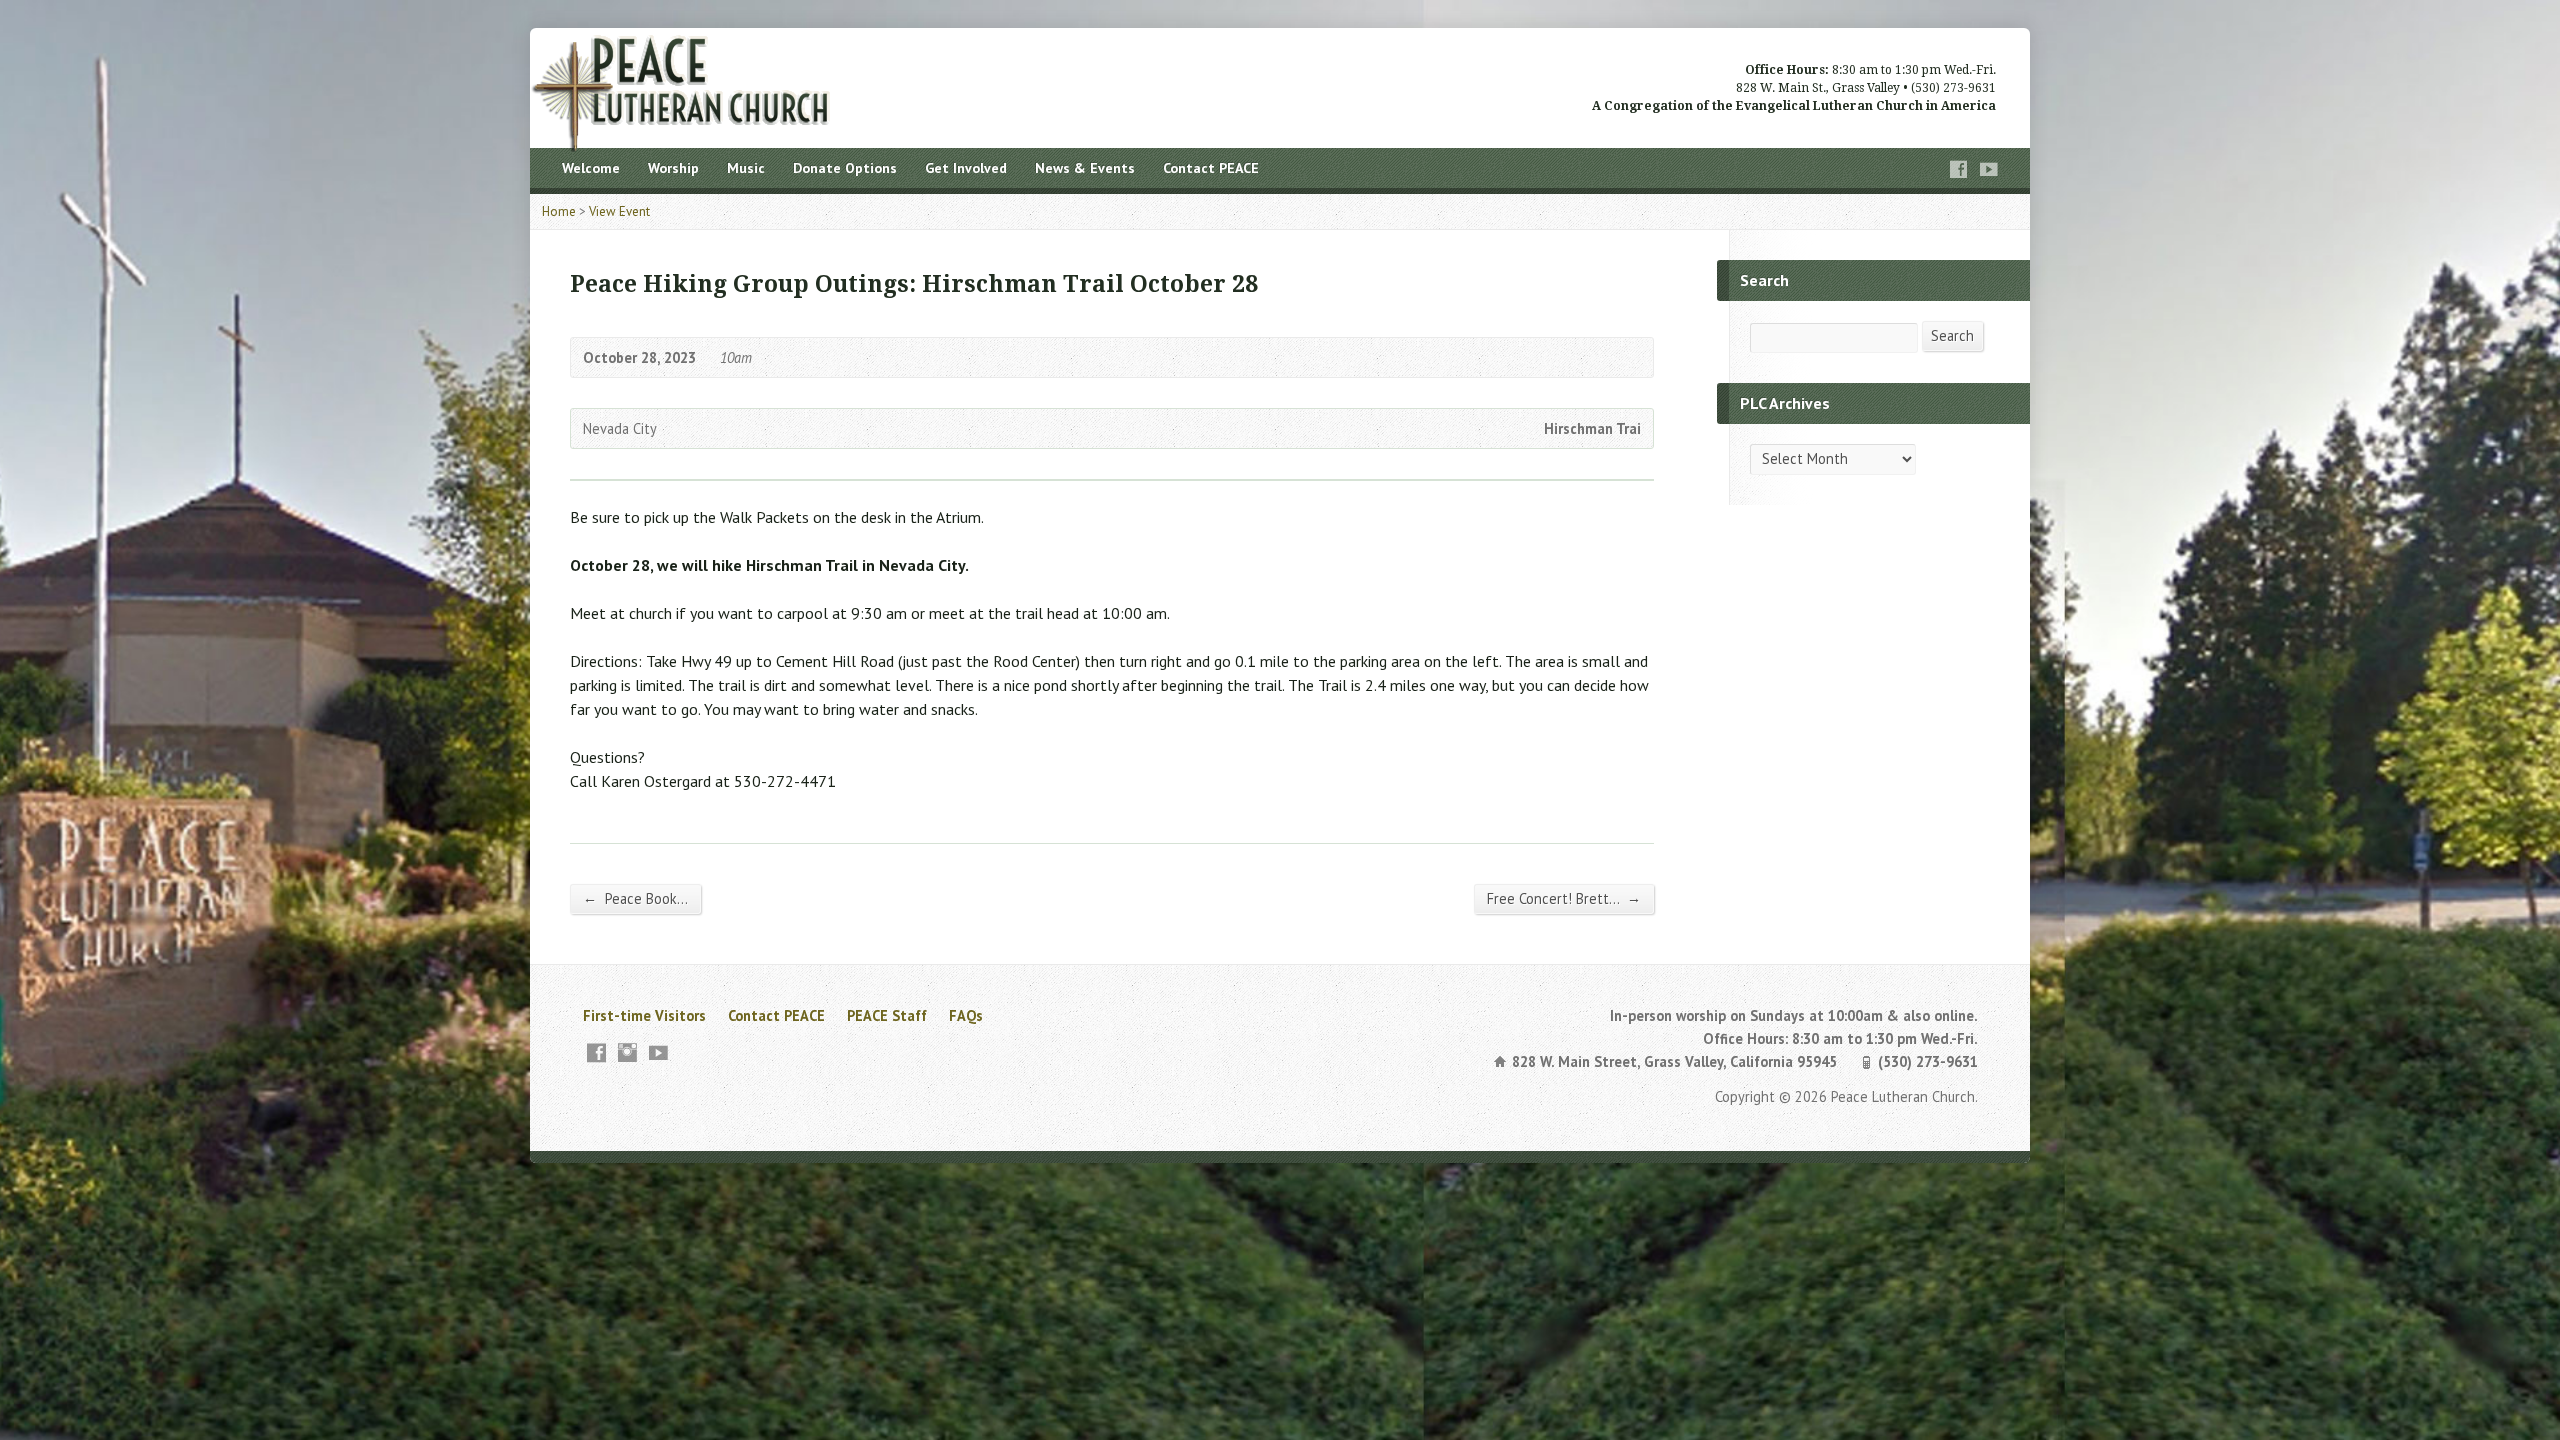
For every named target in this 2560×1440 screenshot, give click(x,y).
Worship (673, 168)
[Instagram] (627, 1052)
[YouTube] (1989, 169)
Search (1952, 335)
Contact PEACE (1211, 168)
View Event (619, 211)
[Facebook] (1959, 169)
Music (746, 168)
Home (559, 211)
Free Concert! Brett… (1564, 898)
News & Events (1085, 168)
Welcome (591, 168)
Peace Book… (635, 898)
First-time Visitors (644, 1015)
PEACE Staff (887, 1015)
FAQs (966, 1015)
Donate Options (845, 168)
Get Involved (966, 168)
